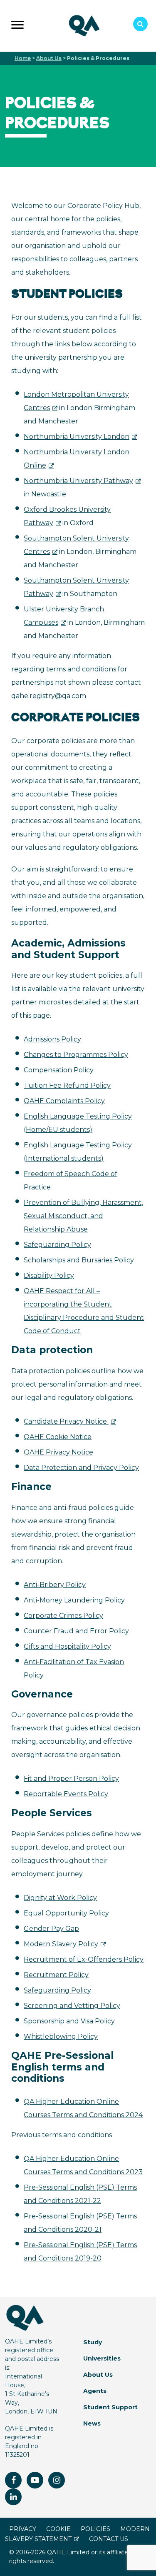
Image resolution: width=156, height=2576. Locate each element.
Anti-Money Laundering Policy (74, 1600)
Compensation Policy (59, 1070)
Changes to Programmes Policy (76, 1055)
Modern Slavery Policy (61, 1944)
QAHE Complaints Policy (64, 1101)
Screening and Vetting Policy (72, 2006)
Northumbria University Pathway (78, 481)
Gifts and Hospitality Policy (67, 1646)
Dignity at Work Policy (60, 1898)
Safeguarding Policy (57, 1245)
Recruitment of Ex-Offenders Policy (84, 1959)
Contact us (109, 2539)
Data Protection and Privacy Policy (81, 1468)
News (92, 2423)
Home (23, 58)
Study (93, 2342)
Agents (95, 2391)
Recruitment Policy (56, 1975)
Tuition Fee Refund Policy (67, 1085)
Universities (102, 2358)
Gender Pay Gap (51, 1929)
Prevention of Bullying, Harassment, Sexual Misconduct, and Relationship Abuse (83, 1216)
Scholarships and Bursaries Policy (79, 1260)
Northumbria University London (77, 437)
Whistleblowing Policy (61, 2037)
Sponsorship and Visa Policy (69, 2021)
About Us (49, 58)
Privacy (23, 2529)
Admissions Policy (52, 1039)
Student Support (110, 2407)
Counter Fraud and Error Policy (76, 1631)
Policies (95, 2529)
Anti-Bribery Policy (55, 1585)
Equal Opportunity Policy (66, 1913)
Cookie (58, 2529)
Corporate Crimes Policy (63, 1616)
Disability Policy (49, 1275)
